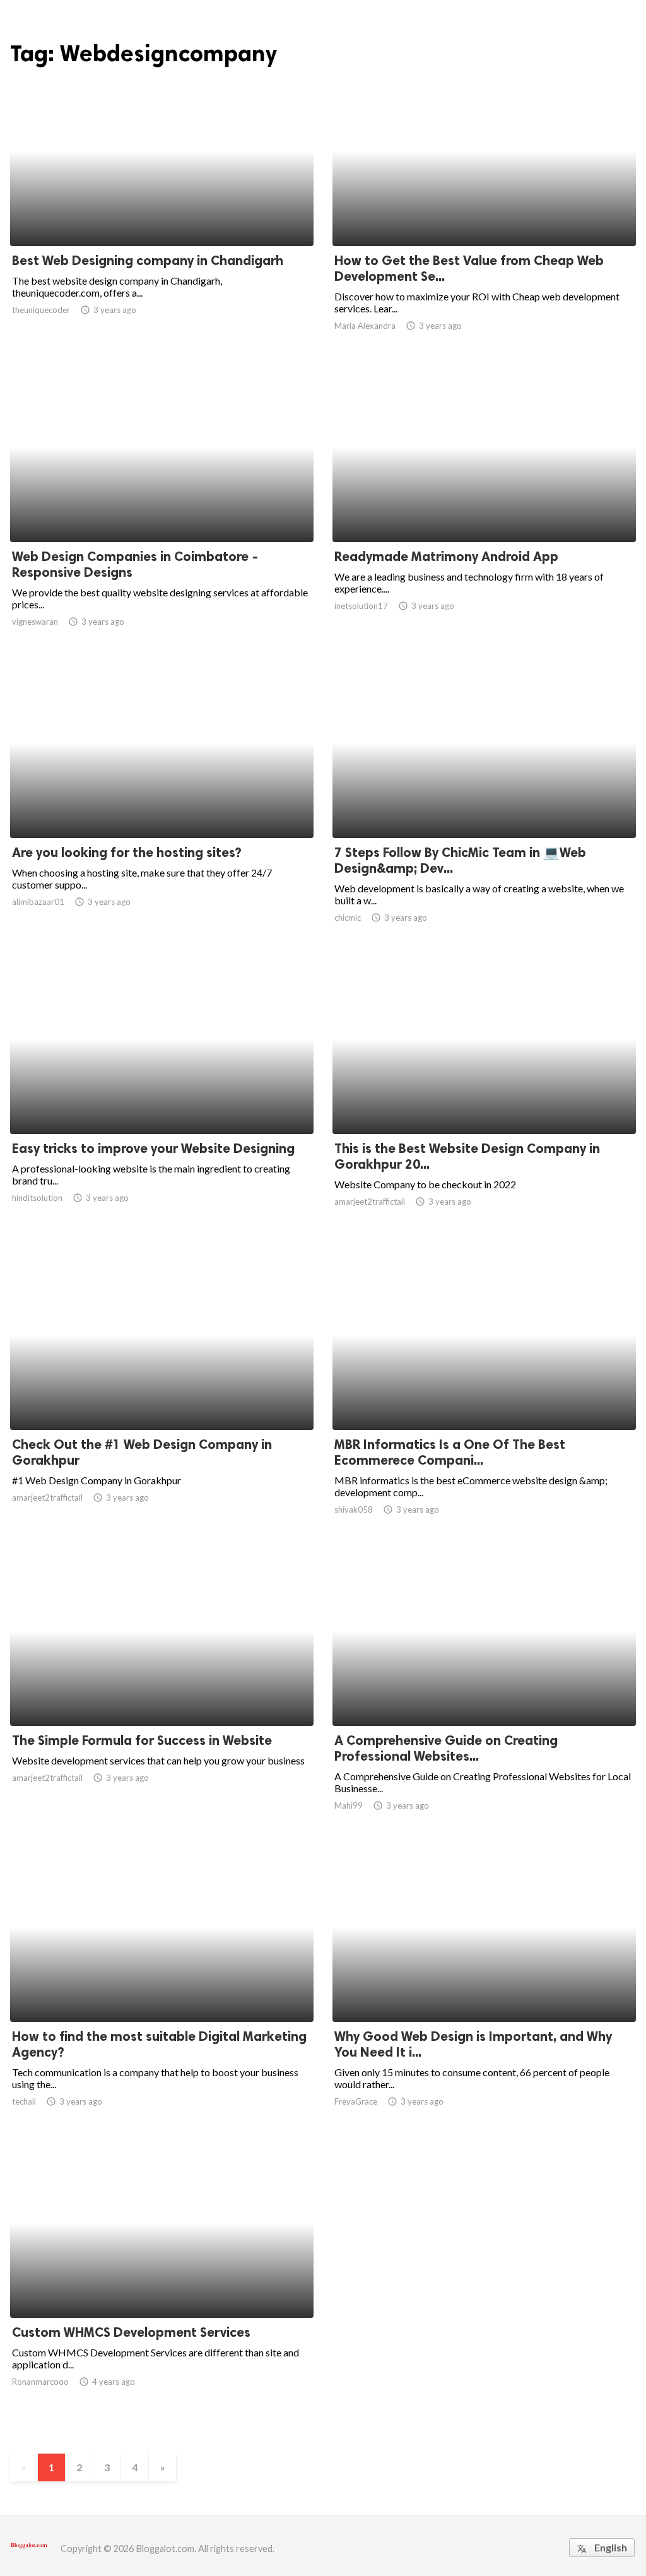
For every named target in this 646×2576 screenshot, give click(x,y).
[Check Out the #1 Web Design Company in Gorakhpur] (162, 1397)
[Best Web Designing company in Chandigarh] (162, 213)
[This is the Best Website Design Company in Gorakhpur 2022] (484, 1101)
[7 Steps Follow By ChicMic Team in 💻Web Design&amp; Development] (484, 805)
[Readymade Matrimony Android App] (484, 509)
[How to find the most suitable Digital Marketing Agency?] (162, 1989)
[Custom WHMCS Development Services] (162, 2285)
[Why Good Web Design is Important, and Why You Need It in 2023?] (484, 1989)
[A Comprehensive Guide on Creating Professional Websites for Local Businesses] (484, 1693)
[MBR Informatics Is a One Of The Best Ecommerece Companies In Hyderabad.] (484, 1397)
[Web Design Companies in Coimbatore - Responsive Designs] (162, 509)
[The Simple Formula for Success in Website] (162, 1693)
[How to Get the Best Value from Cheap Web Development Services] (484, 213)
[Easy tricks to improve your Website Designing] (162, 1101)
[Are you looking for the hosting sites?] (162, 805)
